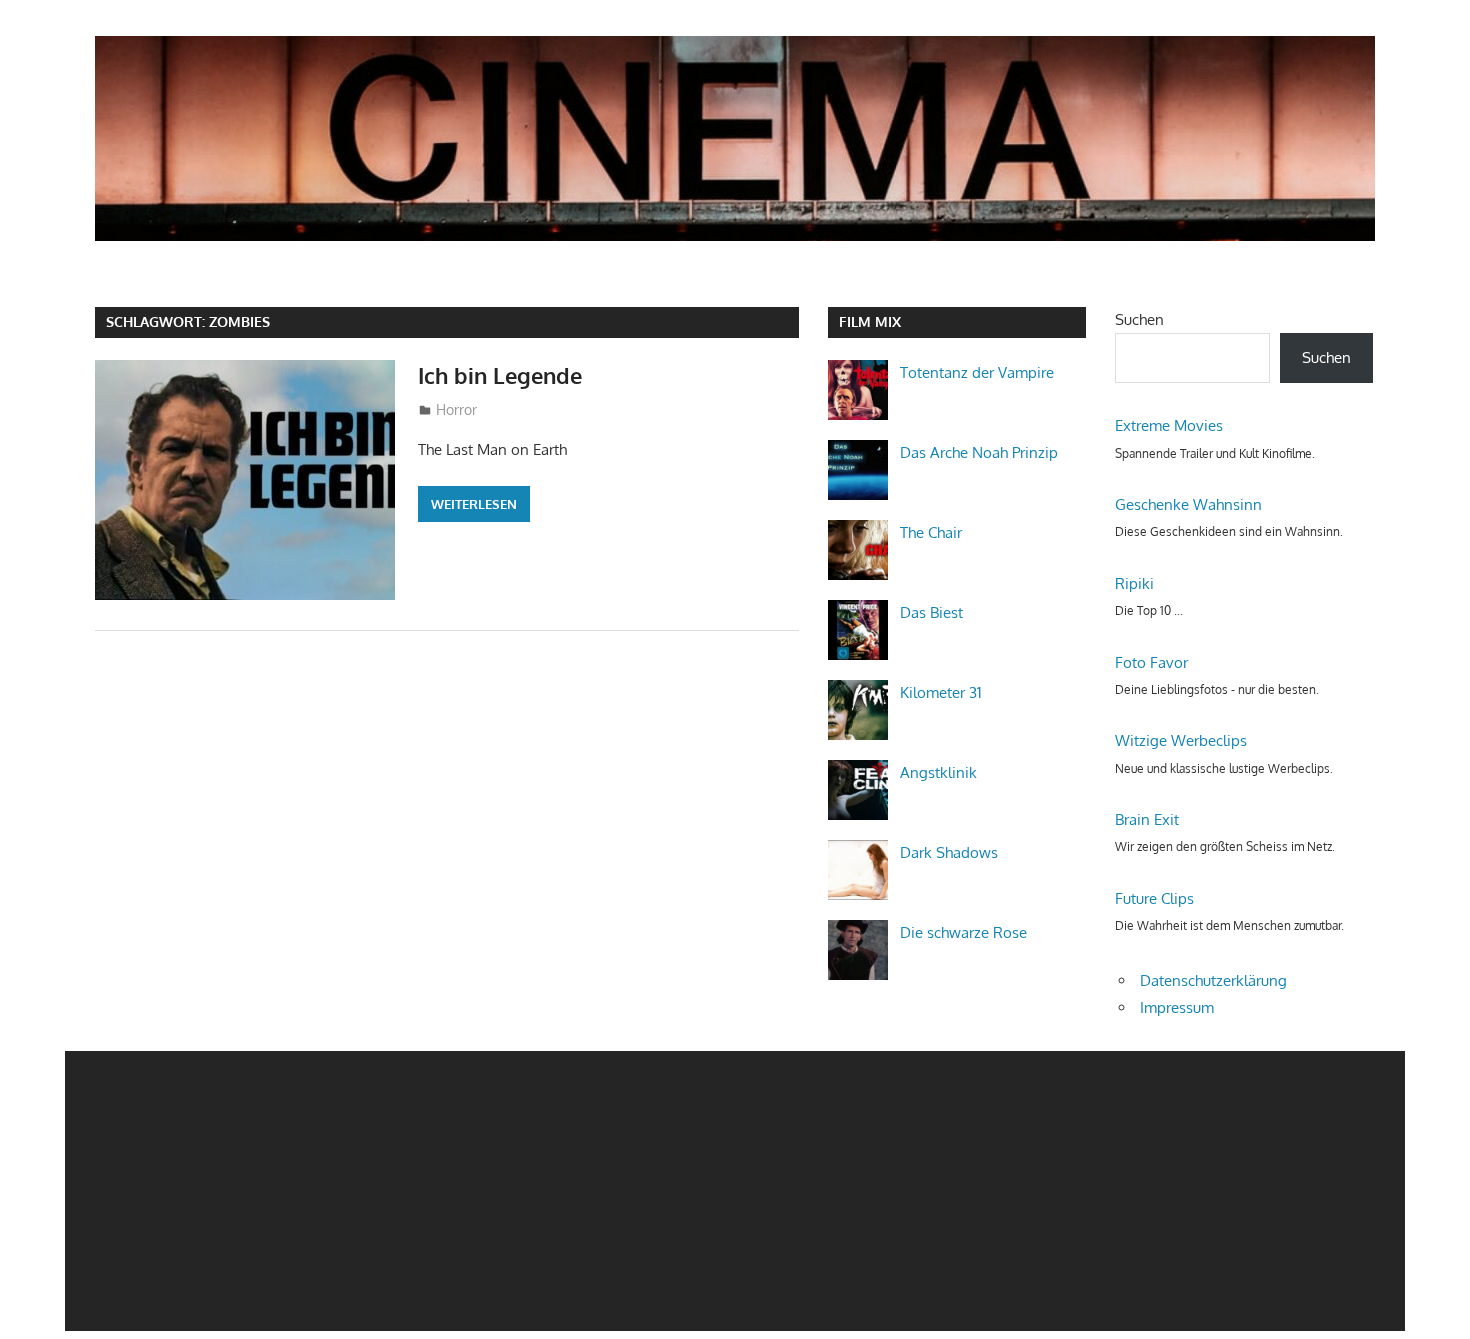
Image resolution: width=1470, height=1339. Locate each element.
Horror (456, 409)
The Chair (931, 532)
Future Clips (1154, 898)
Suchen (1139, 319)
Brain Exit (1147, 819)
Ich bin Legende (500, 375)
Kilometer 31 (941, 692)
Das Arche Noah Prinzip (979, 452)
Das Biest (931, 612)
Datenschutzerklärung (1213, 980)
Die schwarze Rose (963, 932)
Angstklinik (938, 772)
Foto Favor (1151, 662)
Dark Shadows (949, 852)
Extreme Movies (1169, 425)
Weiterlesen (474, 504)
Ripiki (1134, 583)
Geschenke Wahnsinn (1188, 504)
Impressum (1177, 1007)
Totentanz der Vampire (977, 372)
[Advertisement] (665, 1191)
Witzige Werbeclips (1181, 740)
